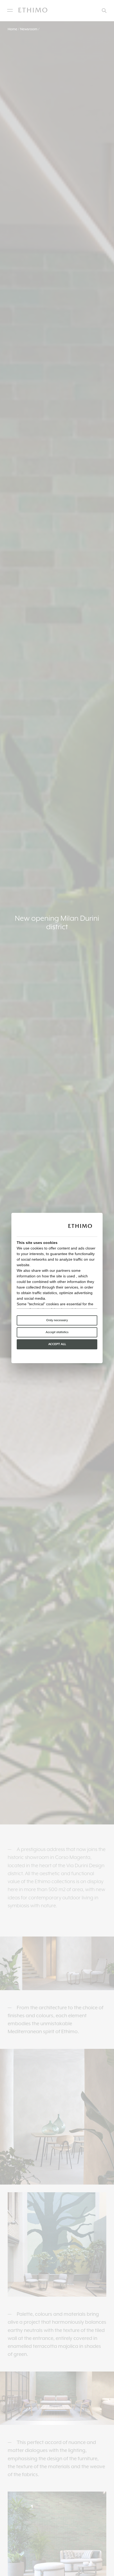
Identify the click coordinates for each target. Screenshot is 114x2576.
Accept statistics (57, 1332)
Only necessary (57, 1320)
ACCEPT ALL (57, 1344)
